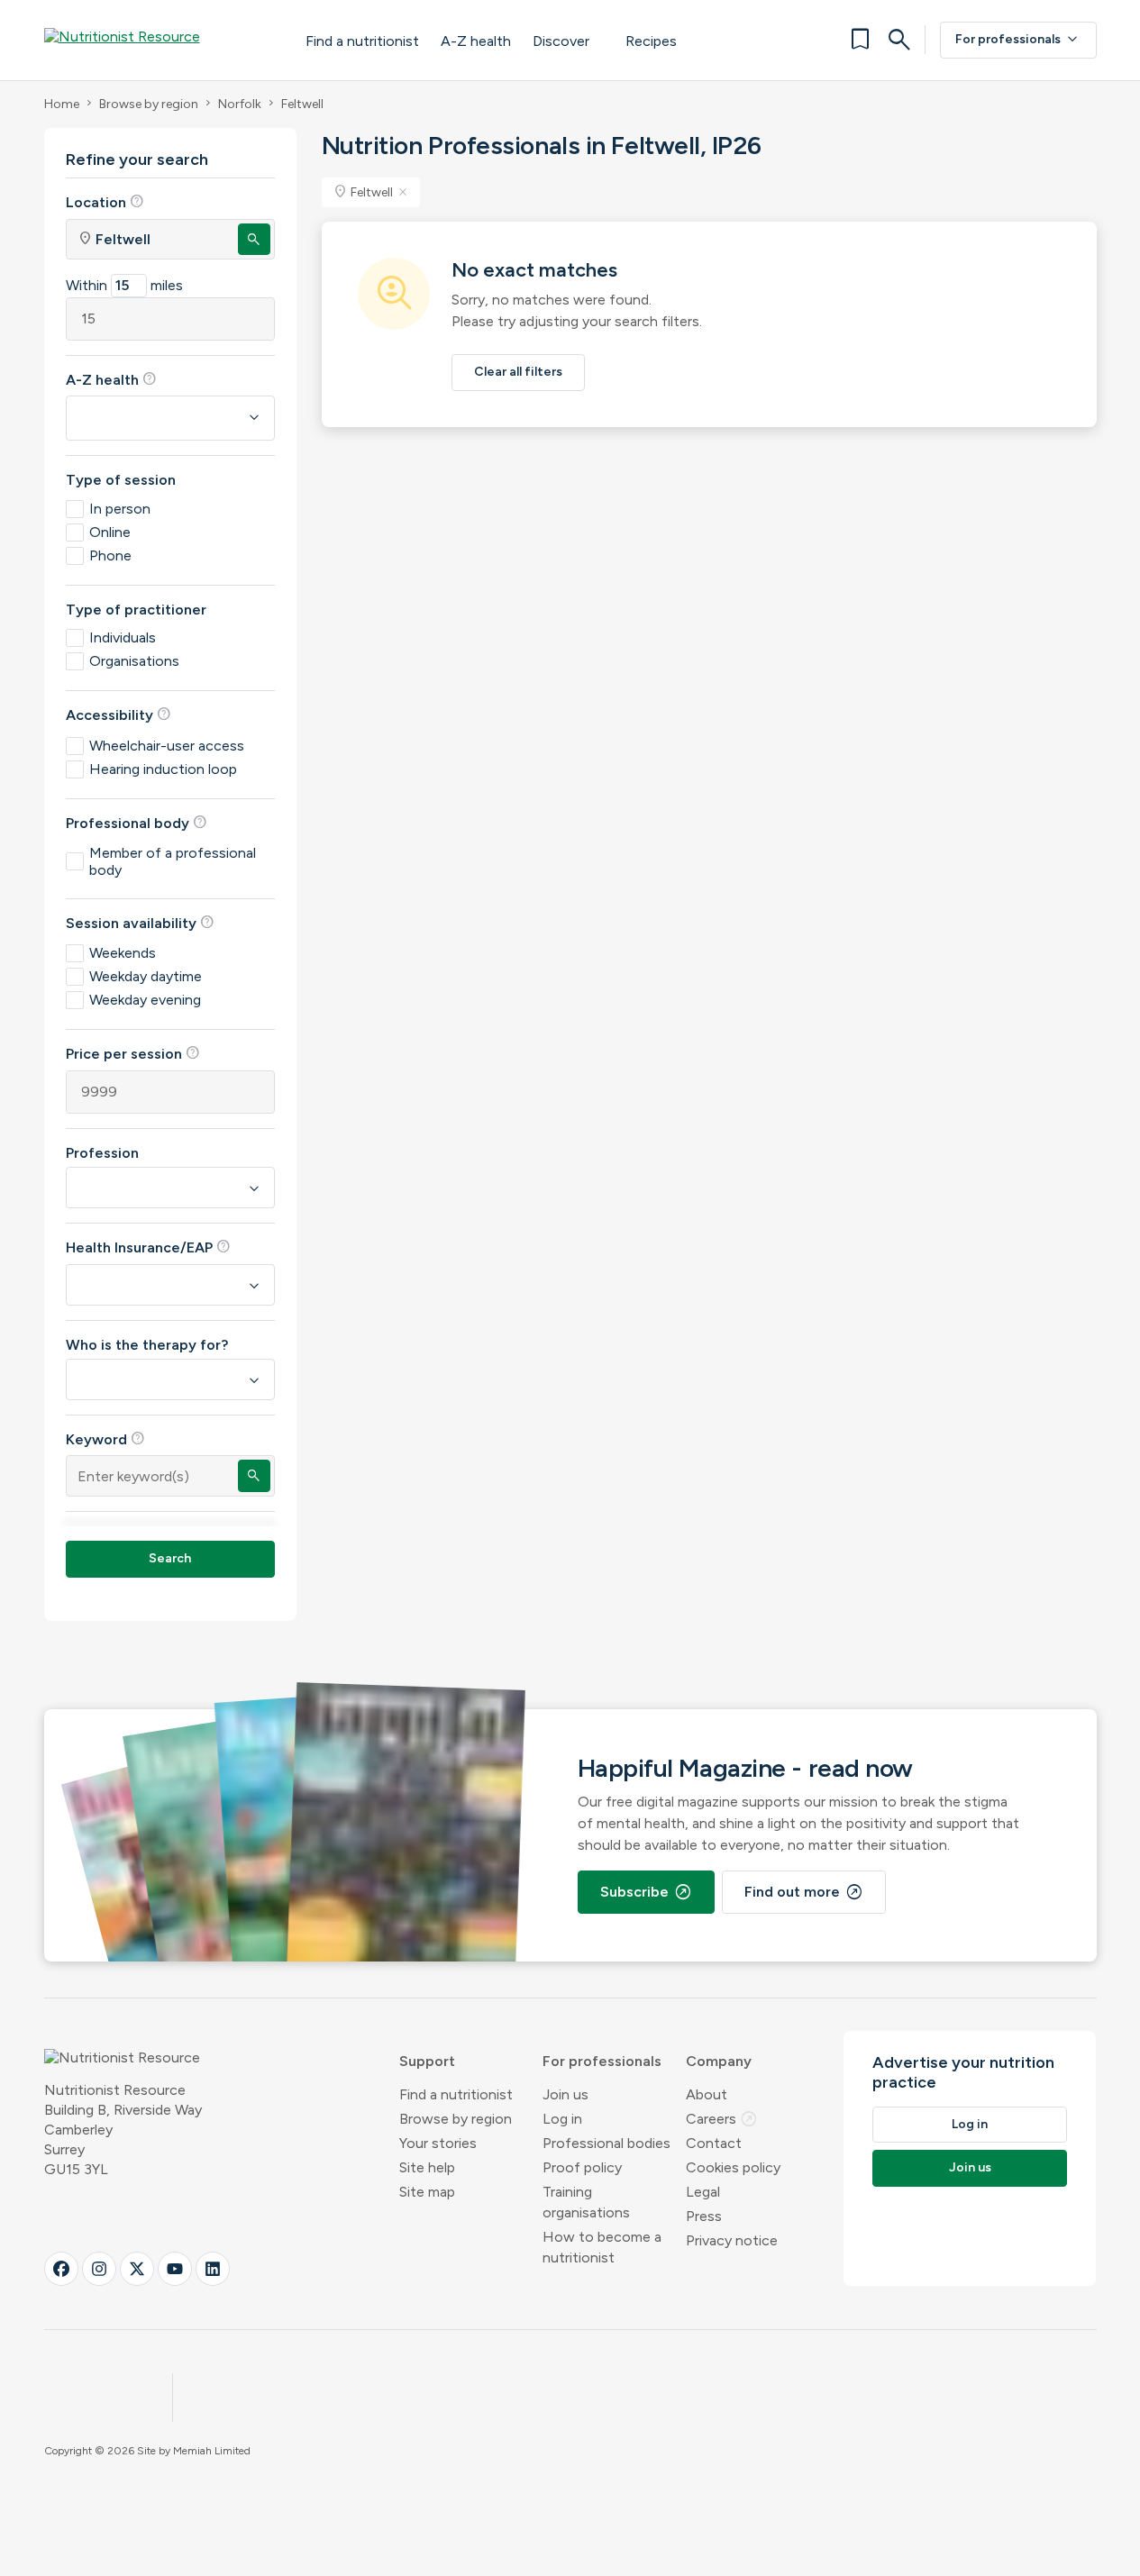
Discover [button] (561, 41)
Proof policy (582, 2167)
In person (120, 509)
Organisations (134, 661)
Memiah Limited (212, 2451)
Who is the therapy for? (147, 1345)
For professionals (1018, 40)
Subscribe (646, 1892)
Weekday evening (145, 1000)
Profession (102, 1153)
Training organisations (586, 2202)
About (707, 2094)
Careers (722, 2119)
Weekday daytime (146, 976)
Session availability (140, 923)
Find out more (804, 1892)
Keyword (105, 1439)
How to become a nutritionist (602, 2247)
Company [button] (719, 2061)
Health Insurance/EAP (148, 1247)
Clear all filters (518, 372)
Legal (703, 2192)
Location (105, 202)
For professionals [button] (602, 2061)
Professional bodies (606, 2143)
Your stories (438, 2143)
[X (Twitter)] (137, 2269)
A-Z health (476, 41)
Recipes (651, 41)
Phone (110, 555)
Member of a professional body (173, 861)
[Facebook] (61, 2269)
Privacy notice (732, 2240)
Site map (427, 2192)
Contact (714, 2143)
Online (110, 532)
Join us (565, 2094)
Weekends (123, 953)
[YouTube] (175, 2269)
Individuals (123, 637)
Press (704, 2216)
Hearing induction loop (163, 769)
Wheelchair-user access (167, 746)
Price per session (133, 1053)
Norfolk (240, 104)
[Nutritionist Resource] (157, 40)
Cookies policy (733, 2167)
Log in (562, 2119)
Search (170, 1558)
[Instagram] (99, 2269)
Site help (427, 2167)
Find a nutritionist (362, 41)
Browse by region (149, 104)
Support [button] (427, 2061)
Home (62, 104)
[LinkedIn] (213, 2269)
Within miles (124, 285)
